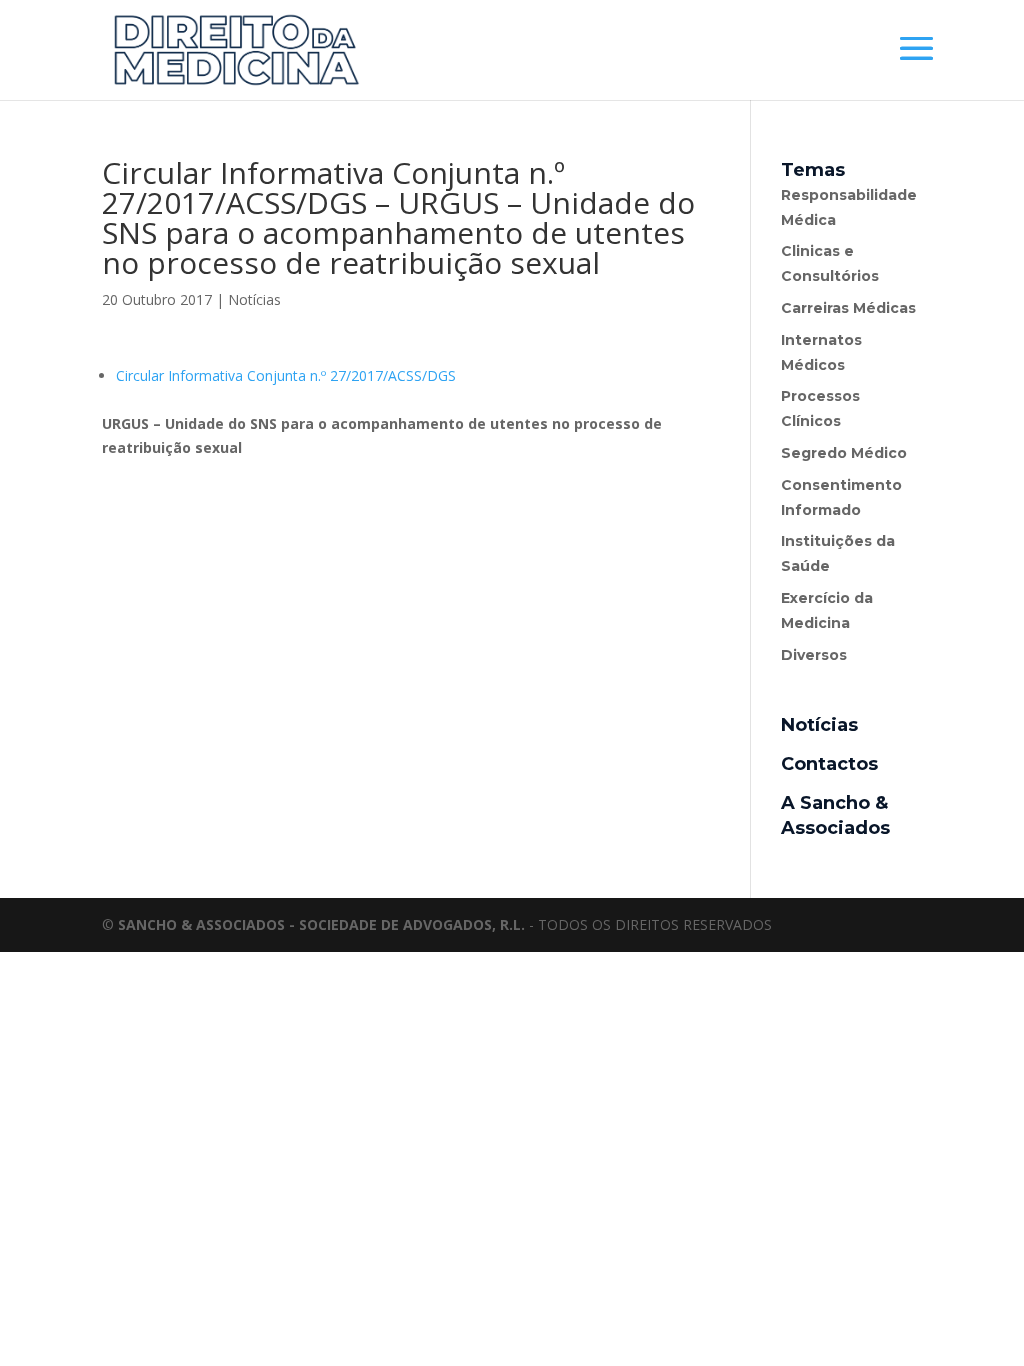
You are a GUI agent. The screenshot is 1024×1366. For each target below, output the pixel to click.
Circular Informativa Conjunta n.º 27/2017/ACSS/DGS (286, 375)
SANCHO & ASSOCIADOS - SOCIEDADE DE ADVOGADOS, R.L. (321, 924)
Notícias (254, 299)
